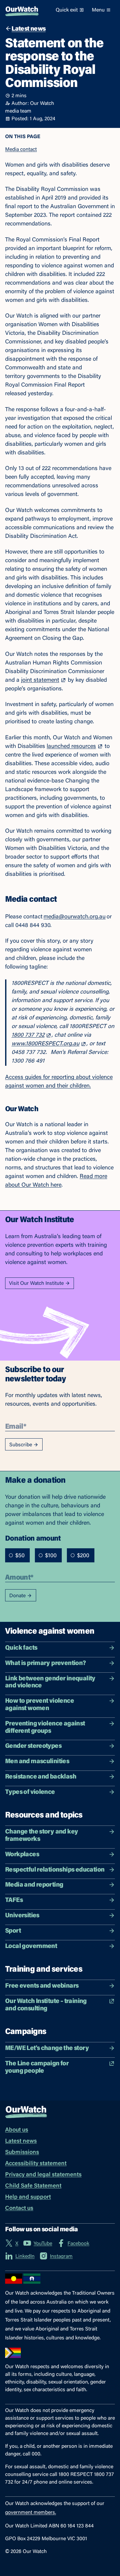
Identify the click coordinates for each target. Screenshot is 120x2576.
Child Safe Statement (33, 2186)
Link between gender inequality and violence (50, 1682)
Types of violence (30, 1792)
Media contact (21, 150)
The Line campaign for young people (37, 2067)
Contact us (19, 2209)
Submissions (22, 2153)
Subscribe (21, 1445)
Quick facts (21, 1648)
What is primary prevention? (46, 1663)
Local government (31, 1946)
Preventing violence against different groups (45, 1728)
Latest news (21, 2141)
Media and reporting (34, 1885)
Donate (17, 1596)
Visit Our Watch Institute (36, 1284)
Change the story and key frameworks (42, 1836)
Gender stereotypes (33, 1746)
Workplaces (22, 1855)
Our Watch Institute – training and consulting (46, 2005)
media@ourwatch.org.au (75, 917)
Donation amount (33, 1538)
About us (17, 2130)
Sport (13, 1931)
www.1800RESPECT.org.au (45, 1044)
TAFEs (14, 1900)
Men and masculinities (37, 1762)
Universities (22, 1916)
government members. (31, 2513)
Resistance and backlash (41, 1777)
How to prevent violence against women (40, 1705)
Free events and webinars (42, 1986)
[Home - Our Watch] (22, 10)
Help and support (28, 2197)
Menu (98, 10)
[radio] (11, 1555)
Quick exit (67, 10)
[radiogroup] (50, 1555)
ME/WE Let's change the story (47, 2048)
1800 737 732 (28, 1035)
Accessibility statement (36, 2164)
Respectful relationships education (55, 1870)
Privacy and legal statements (43, 2175)
